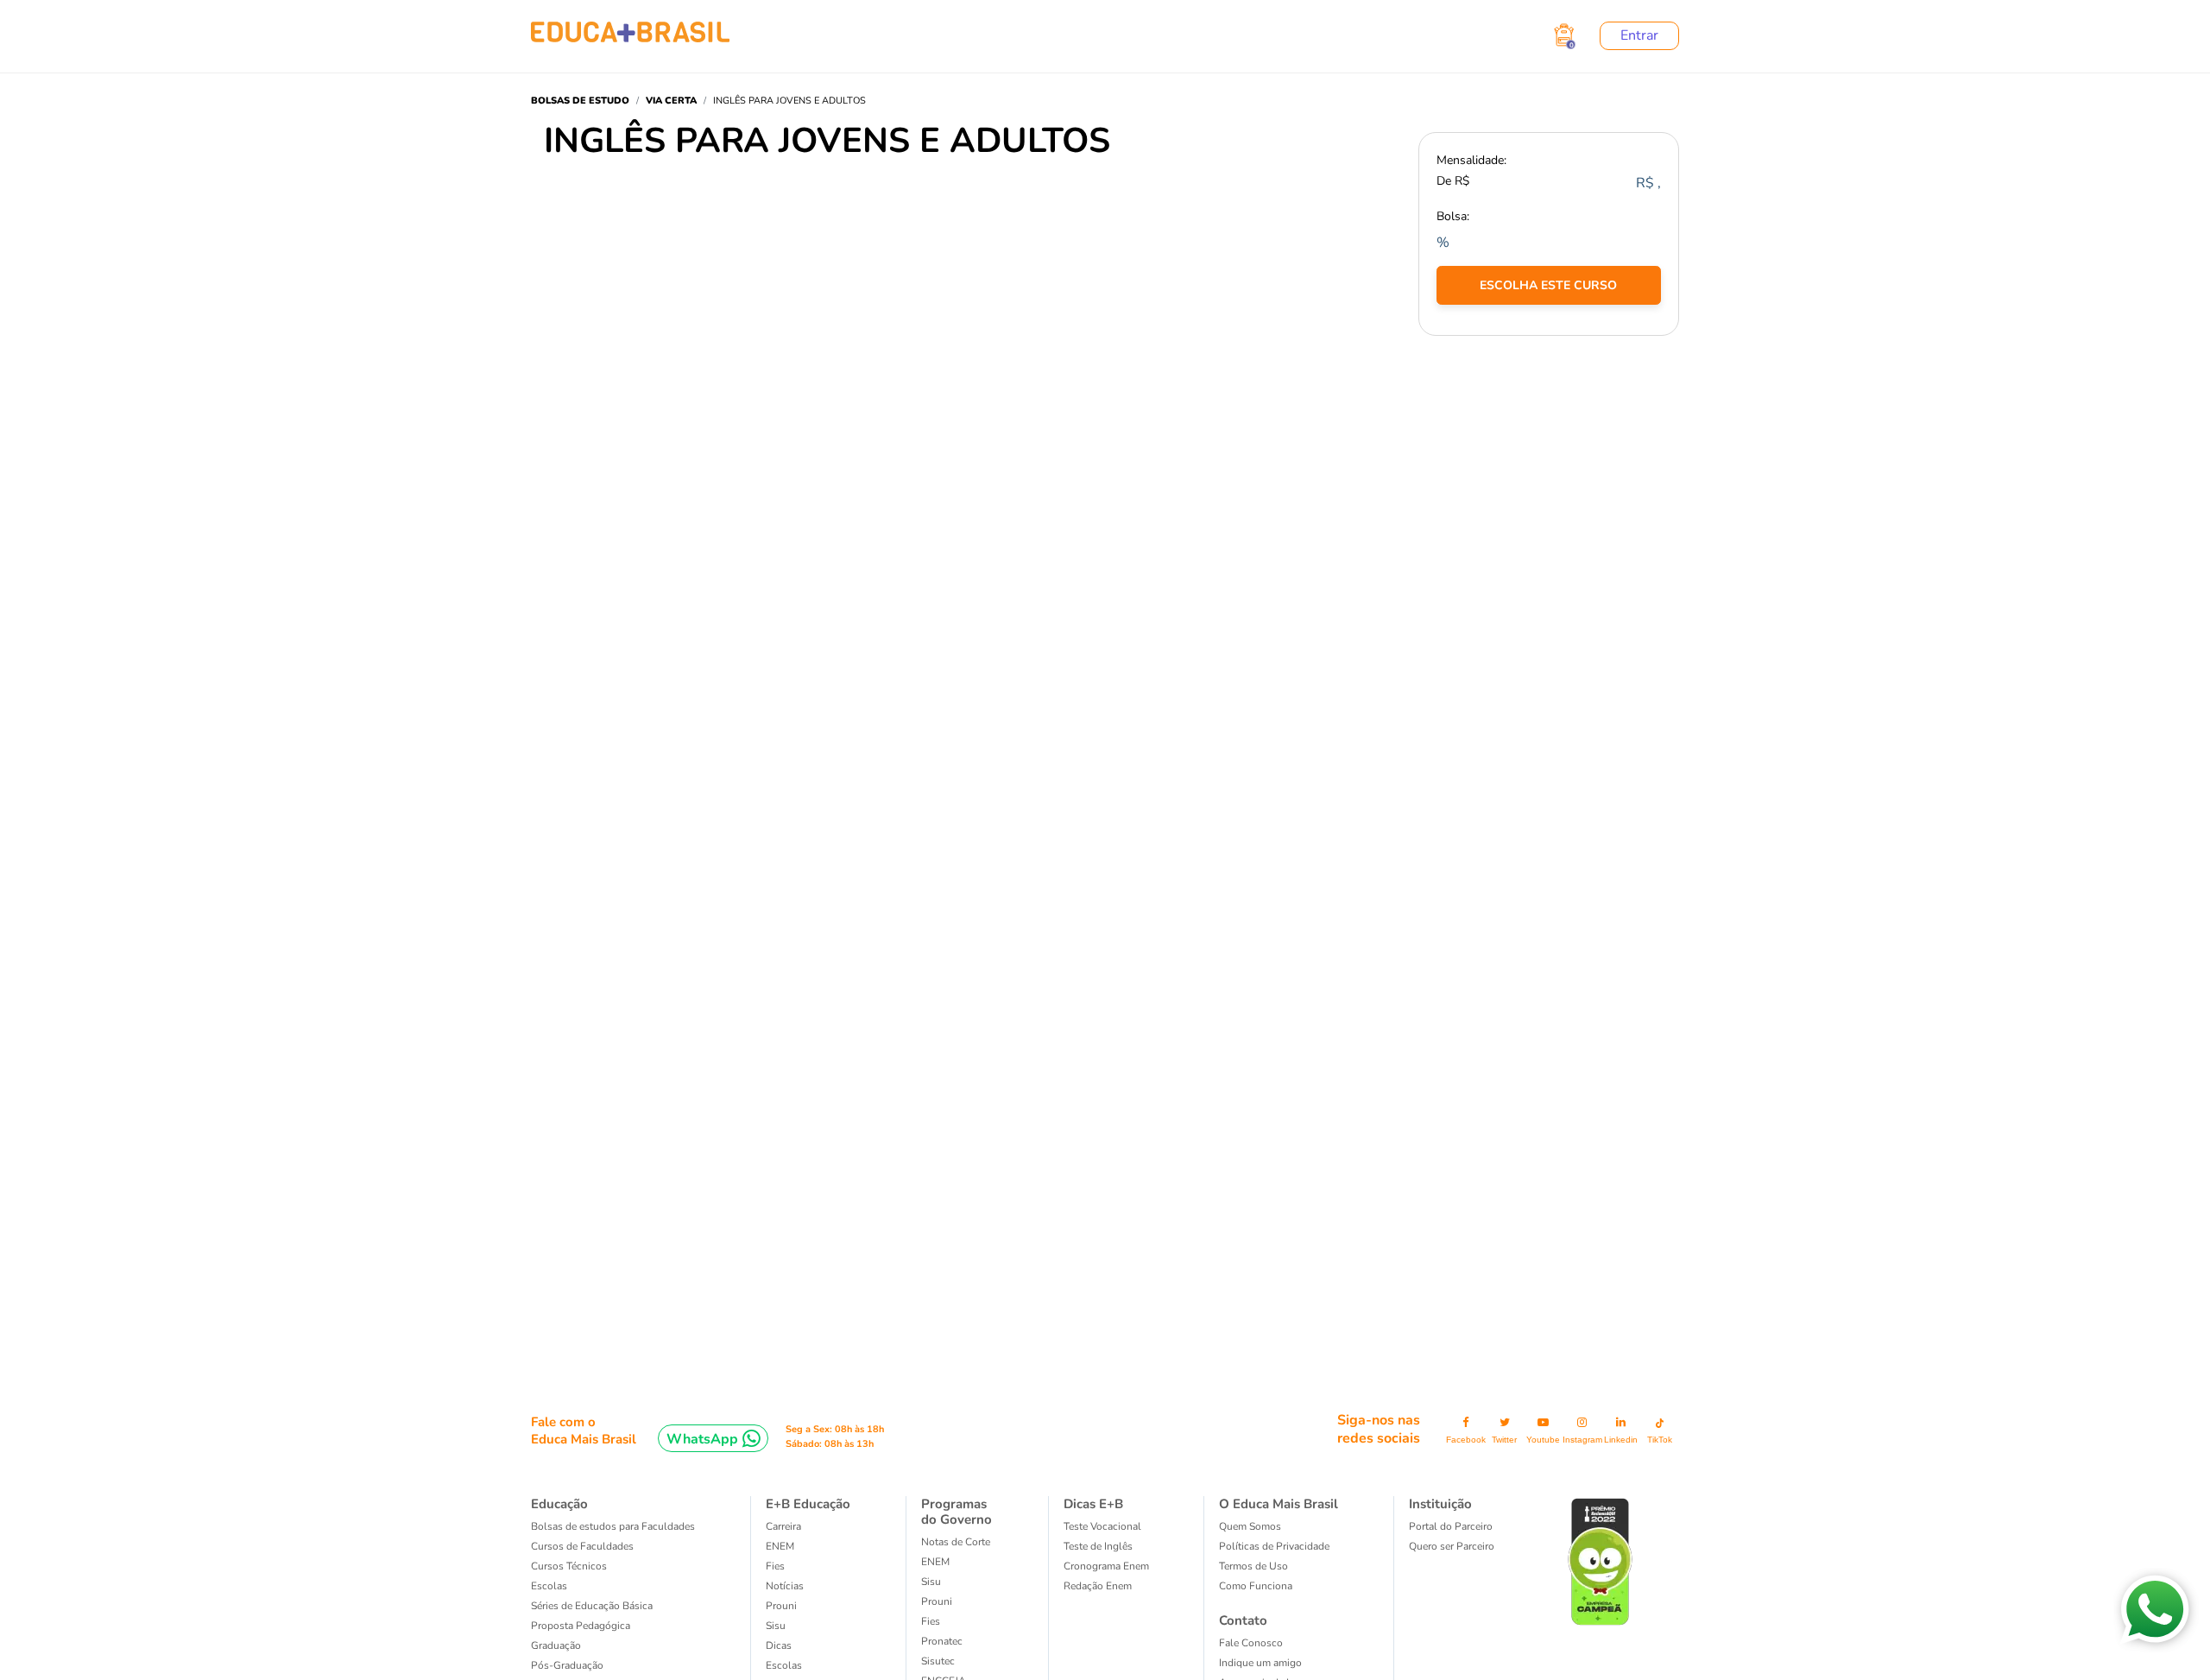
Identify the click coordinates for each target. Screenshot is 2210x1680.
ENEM (780, 1546)
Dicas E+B (1093, 1504)
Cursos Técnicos (569, 1566)
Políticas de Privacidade (1274, 1546)
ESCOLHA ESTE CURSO (1548, 285)
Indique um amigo (1260, 1663)
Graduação (556, 1645)
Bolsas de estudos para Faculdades (613, 1526)
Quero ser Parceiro (1452, 1546)
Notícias (785, 1586)
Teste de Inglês (1098, 1546)
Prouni (781, 1606)
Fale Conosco (1251, 1643)
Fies (775, 1566)
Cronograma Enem (1106, 1566)
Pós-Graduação (567, 1665)
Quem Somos (1250, 1526)
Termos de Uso (1253, 1566)
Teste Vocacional (1102, 1526)
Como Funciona (1256, 1586)
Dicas (779, 1645)
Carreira (783, 1526)
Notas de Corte (956, 1542)
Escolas (549, 1586)
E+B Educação (808, 1504)
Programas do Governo (957, 1512)
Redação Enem (1098, 1586)
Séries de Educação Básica (592, 1606)
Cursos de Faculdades (582, 1546)
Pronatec (942, 1641)
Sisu (776, 1626)
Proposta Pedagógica (581, 1626)
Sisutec (938, 1661)
